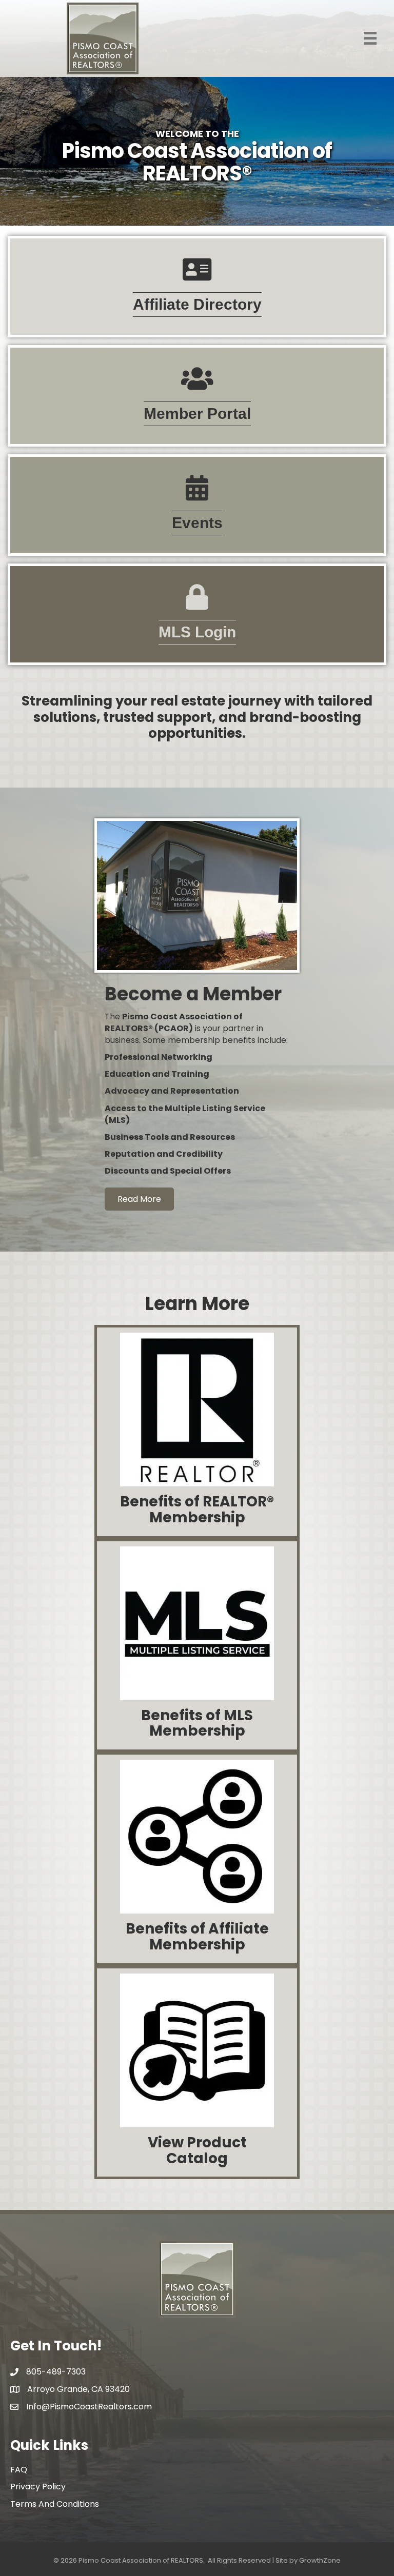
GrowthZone (320, 2560)
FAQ (19, 2470)
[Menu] (370, 38)
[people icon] (197, 385)
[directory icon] (197, 276)
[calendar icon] (197, 495)
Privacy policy (38, 2487)
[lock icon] (197, 604)
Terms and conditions (55, 2504)
